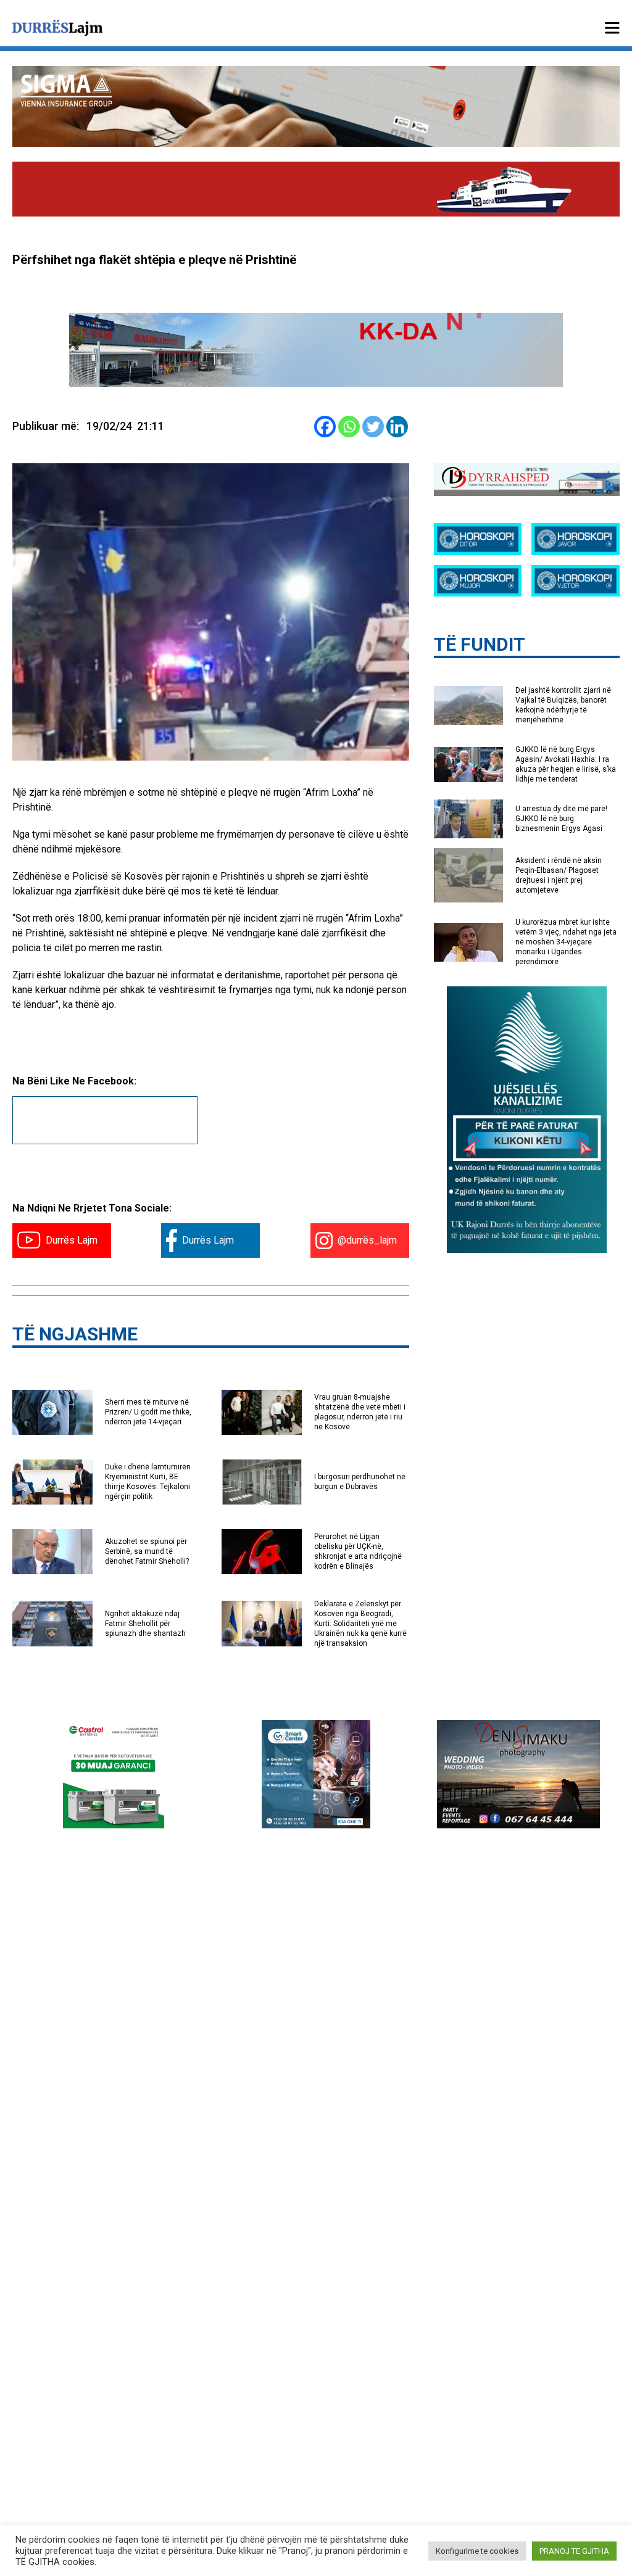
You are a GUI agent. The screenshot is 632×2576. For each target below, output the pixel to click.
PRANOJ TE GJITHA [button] (574, 2551)
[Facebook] (325, 427)
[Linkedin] (397, 427)
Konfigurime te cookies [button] (477, 2551)
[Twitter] (373, 427)
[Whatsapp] (349, 427)
